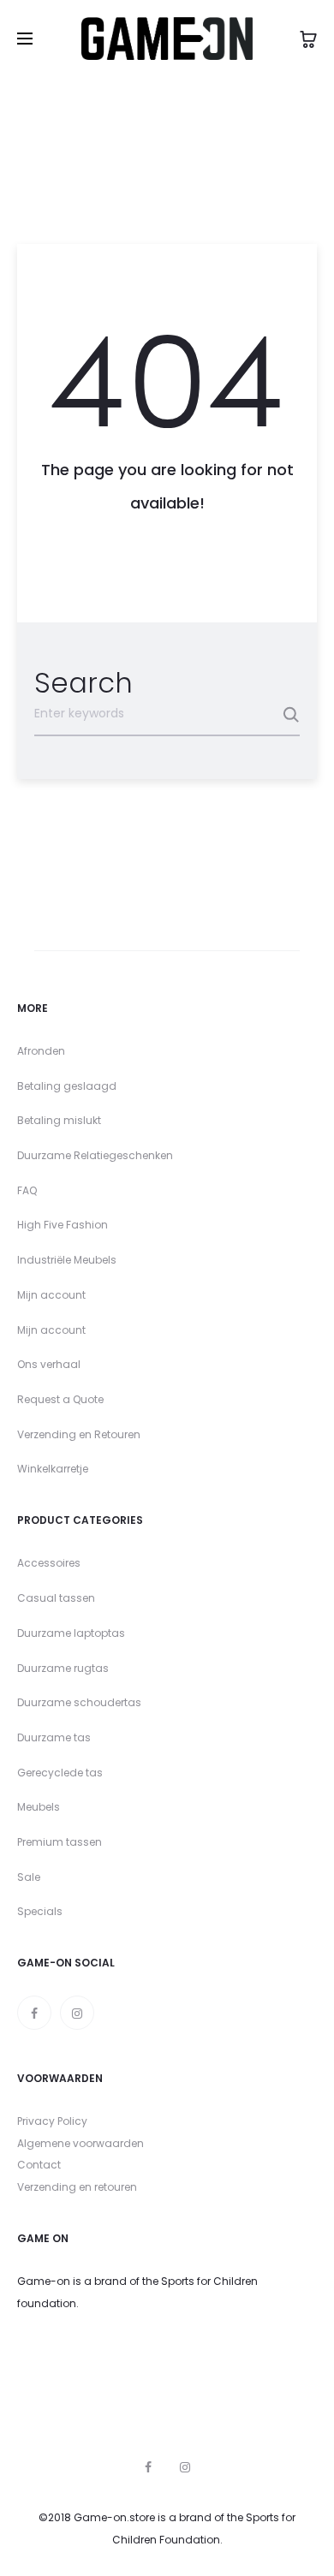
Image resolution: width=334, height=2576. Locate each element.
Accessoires (49, 1563)
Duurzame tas (54, 1737)
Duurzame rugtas (63, 1668)
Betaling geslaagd (67, 1086)
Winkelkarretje (53, 1469)
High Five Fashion (63, 1225)
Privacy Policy (52, 2121)
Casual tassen (56, 1598)
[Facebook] (34, 2013)
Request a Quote (60, 1399)
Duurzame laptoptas (71, 1633)
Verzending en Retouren (79, 1434)
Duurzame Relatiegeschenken (95, 1155)
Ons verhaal (49, 1364)
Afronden (41, 1051)
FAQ (27, 1190)
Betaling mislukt (59, 1120)
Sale (29, 1877)
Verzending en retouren (77, 2187)
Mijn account (51, 1295)
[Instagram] (77, 2013)
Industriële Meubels (67, 1260)
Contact (39, 2165)
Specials (40, 1911)
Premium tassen (60, 1842)
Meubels (39, 1807)
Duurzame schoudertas (79, 1702)
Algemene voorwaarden (81, 2143)
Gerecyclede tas (60, 1773)
